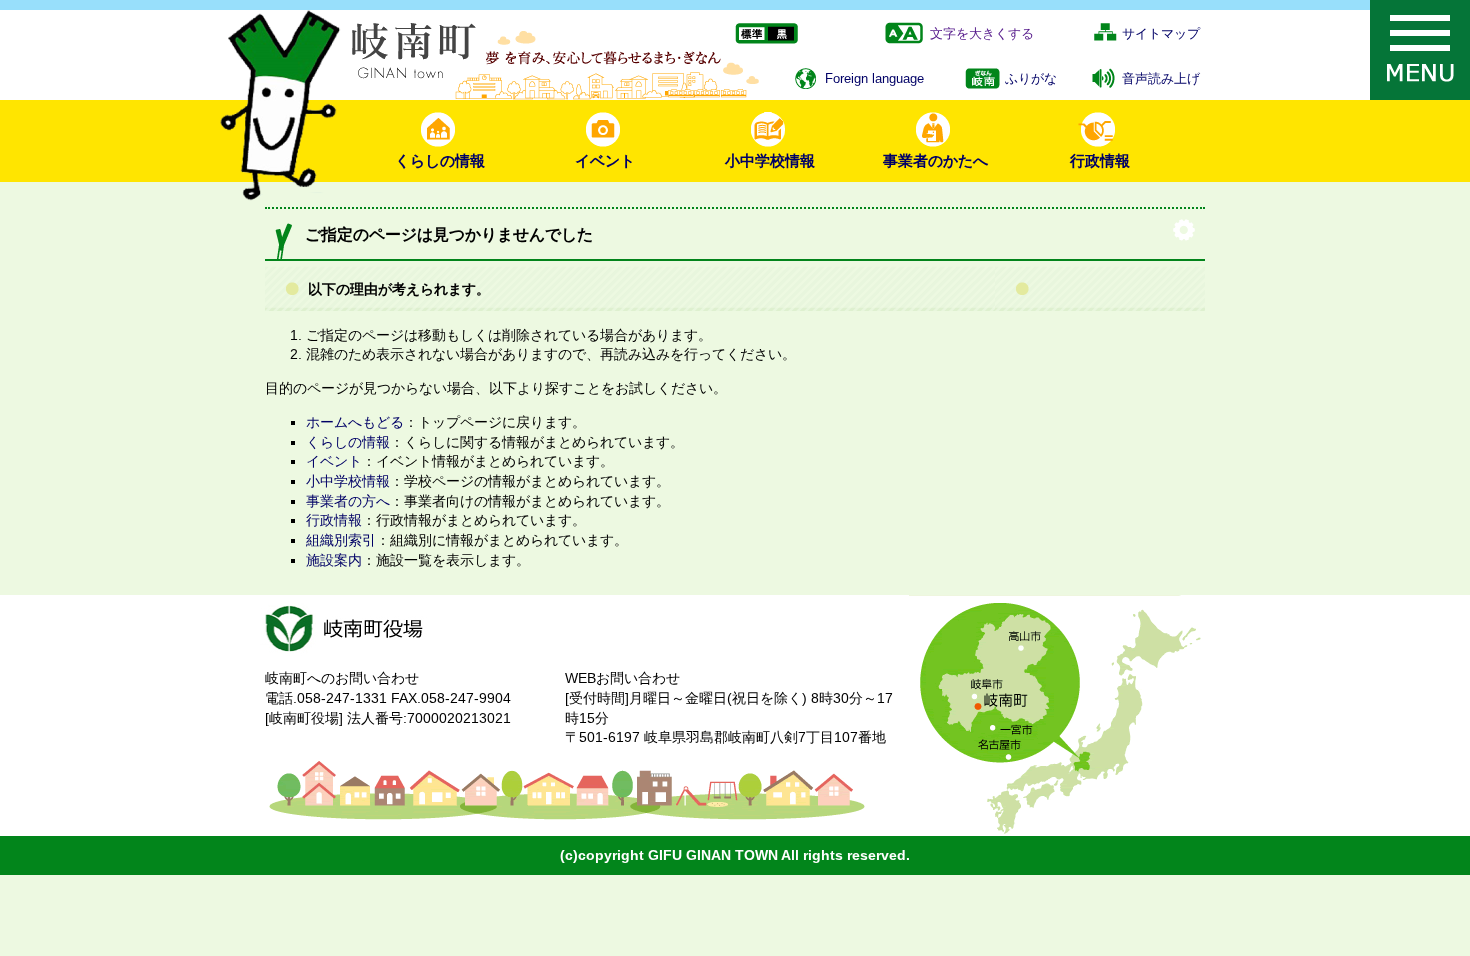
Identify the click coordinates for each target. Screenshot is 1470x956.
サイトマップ (1161, 33)
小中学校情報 (770, 160)
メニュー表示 (1420, 50)
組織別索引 (341, 540)
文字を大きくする (982, 33)
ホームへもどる (355, 422)
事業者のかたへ (935, 160)
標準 (750, 34)
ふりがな (1031, 78)
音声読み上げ (1161, 78)
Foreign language (874, 78)
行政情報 (1100, 160)
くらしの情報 (440, 160)
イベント (605, 160)
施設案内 (334, 560)
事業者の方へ (348, 501)
